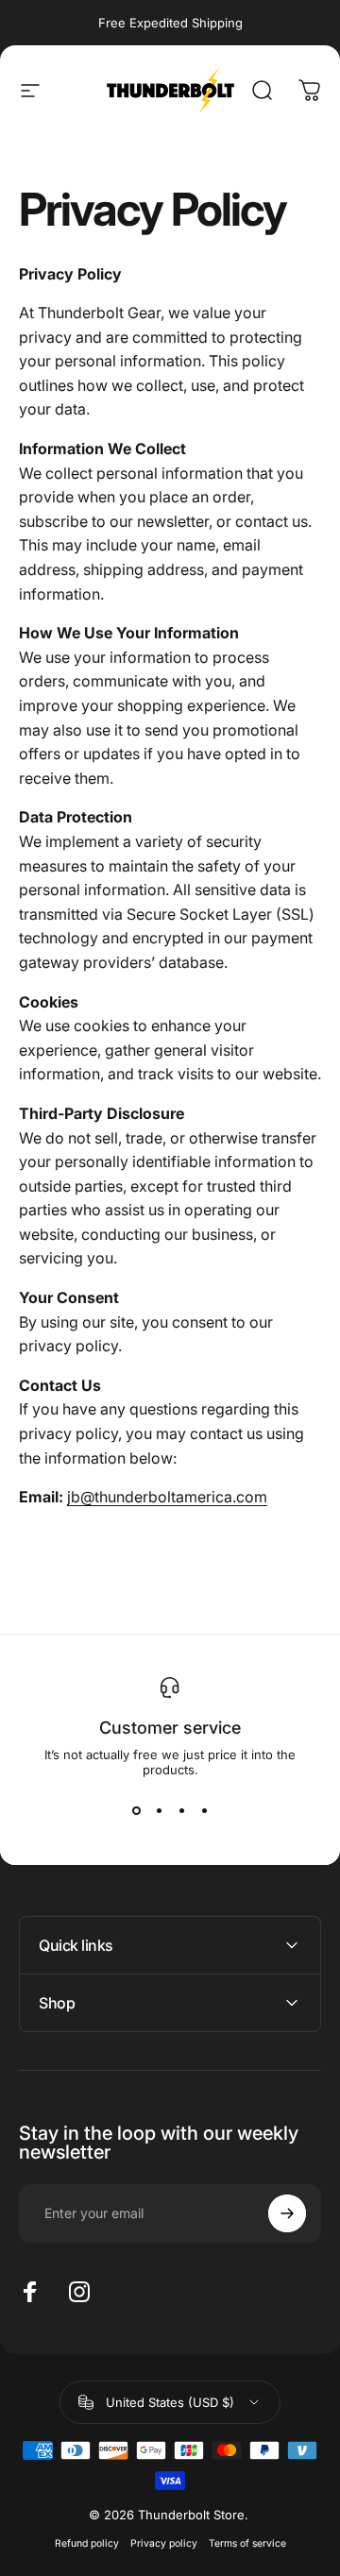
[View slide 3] (181, 1811)
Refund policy (87, 2543)
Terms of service (247, 2543)
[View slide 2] (159, 1811)
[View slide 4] (204, 1811)
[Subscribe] (287, 2213)
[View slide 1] (136, 1811)
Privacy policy (164, 2543)
